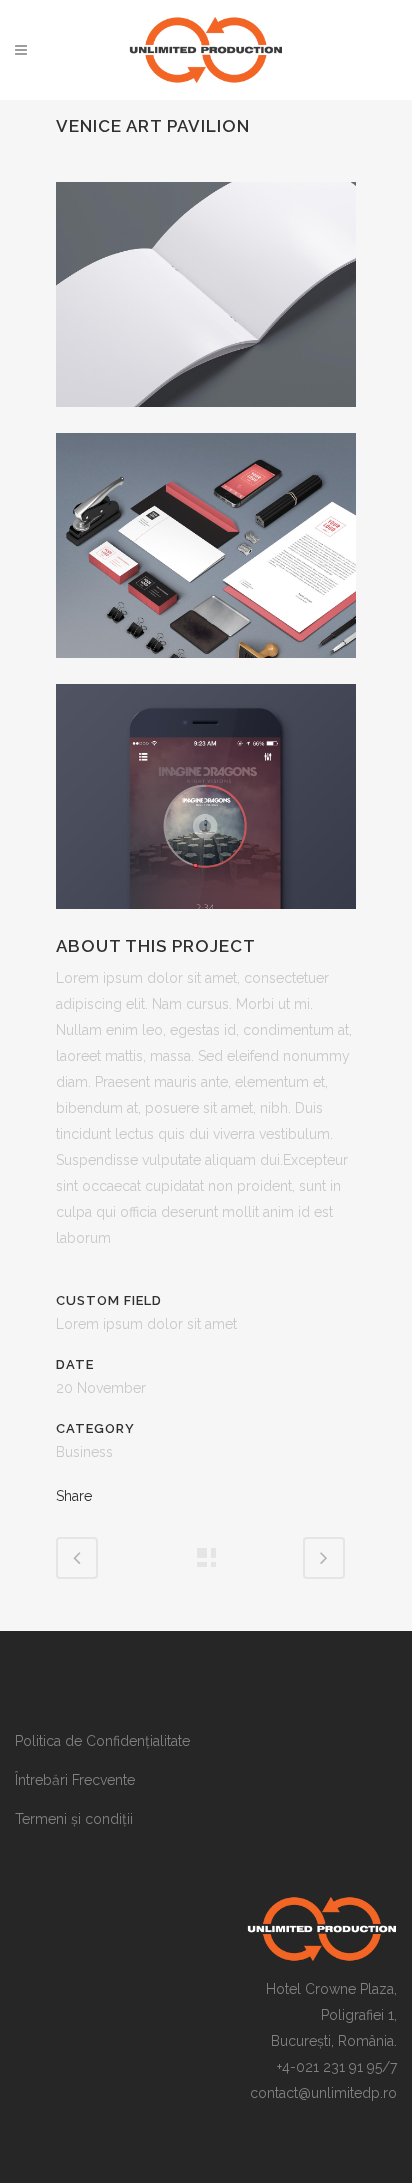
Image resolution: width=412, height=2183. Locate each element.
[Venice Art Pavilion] (206, 420)
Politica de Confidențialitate (102, 1741)
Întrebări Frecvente (75, 1780)
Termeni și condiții (74, 1819)
